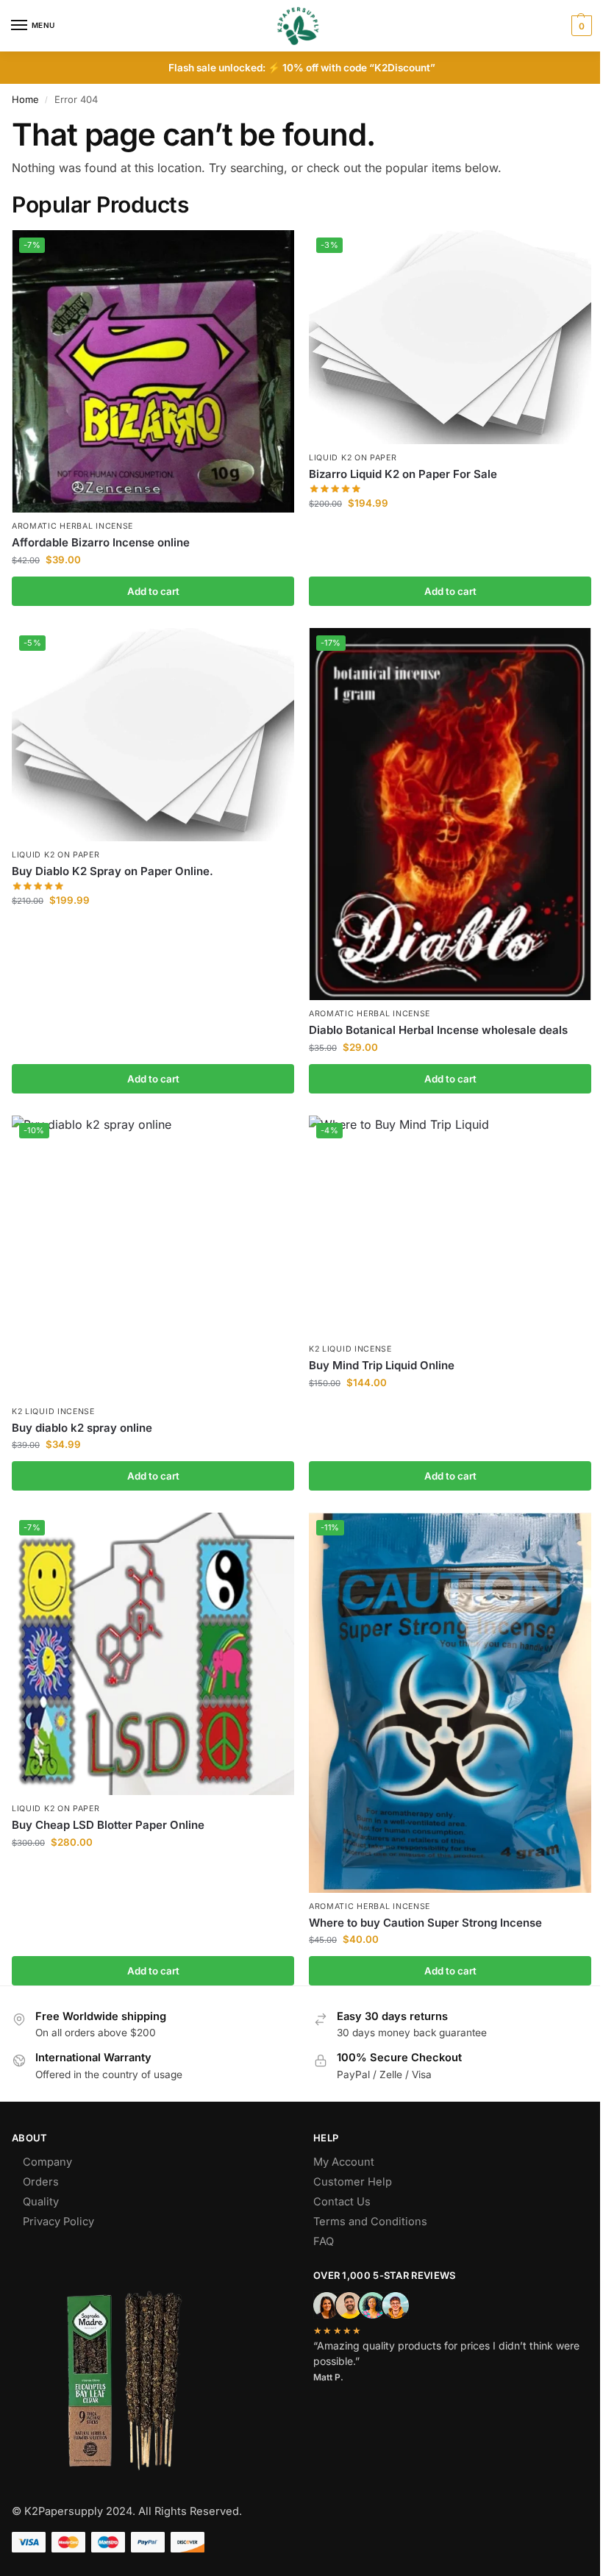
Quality (41, 2202)
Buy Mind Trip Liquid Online (382, 1365)
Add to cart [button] (153, 591)
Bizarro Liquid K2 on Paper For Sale (403, 474)
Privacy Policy (58, 2222)
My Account (344, 2162)
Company (47, 2162)
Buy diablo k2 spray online (82, 1428)
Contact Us (342, 2202)
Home (25, 99)
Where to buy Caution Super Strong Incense (425, 1923)
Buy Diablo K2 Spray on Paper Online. (113, 871)
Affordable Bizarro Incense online (101, 542)
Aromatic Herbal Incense (72, 526)
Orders (41, 2182)
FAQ (324, 2241)
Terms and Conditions (370, 2222)
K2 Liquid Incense (53, 1412)
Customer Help (353, 2182)
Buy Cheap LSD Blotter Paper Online (108, 1825)
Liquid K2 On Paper (353, 458)
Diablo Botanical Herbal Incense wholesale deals (438, 1030)
